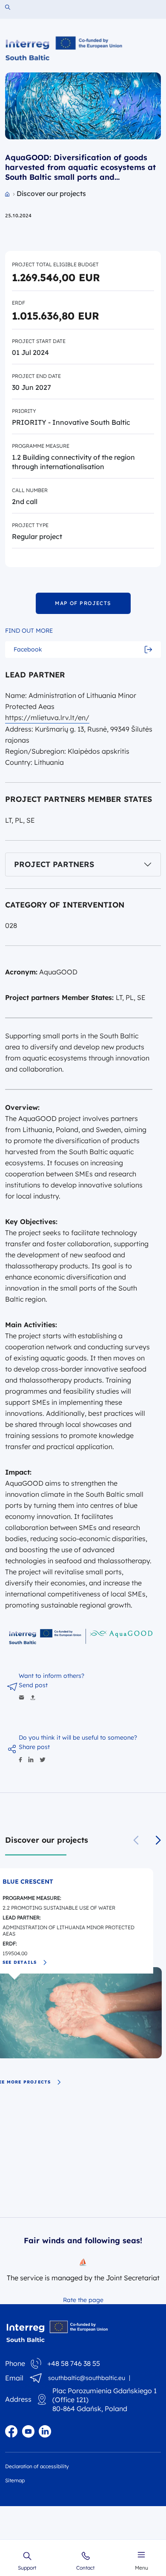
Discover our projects (47, 1840)
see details (20, 1962)
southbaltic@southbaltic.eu (87, 2378)
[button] (158, 1840)
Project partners (54, 864)
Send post (33, 1685)
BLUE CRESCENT (28, 1882)
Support (27, 2567)
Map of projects (83, 603)
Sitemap (15, 2480)
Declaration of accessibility (37, 2466)
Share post (34, 1747)
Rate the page (83, 2300)
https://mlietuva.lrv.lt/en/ (47, 717)
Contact (85, 2567)
